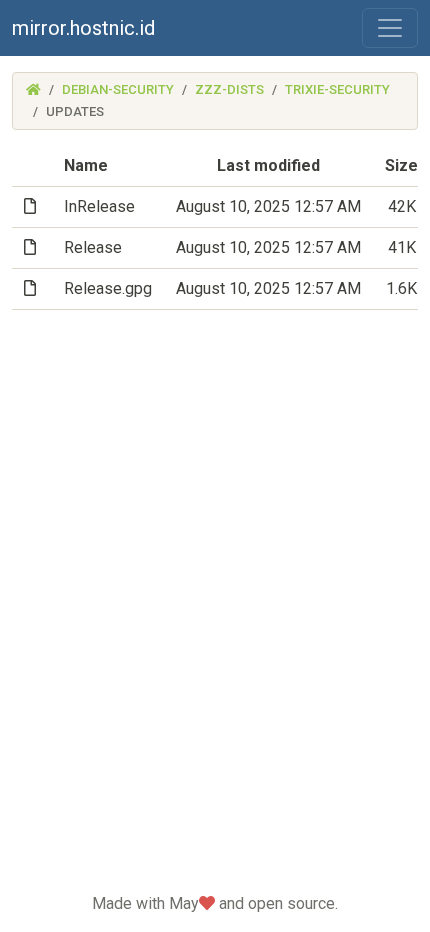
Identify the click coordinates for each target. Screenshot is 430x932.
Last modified (268, 165)
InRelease (99, 206)
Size (401, 165)
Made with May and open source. (215, 903)
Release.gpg (108, 288)
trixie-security (337, 89)
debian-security (118, 89)
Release (93, 247)
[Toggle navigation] (390, 28)
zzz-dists (229, 89)
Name (86, 165)
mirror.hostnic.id (83, 28)
